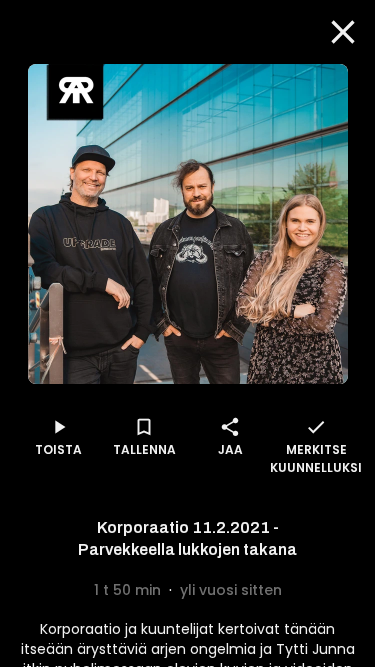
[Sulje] (343, 32)
